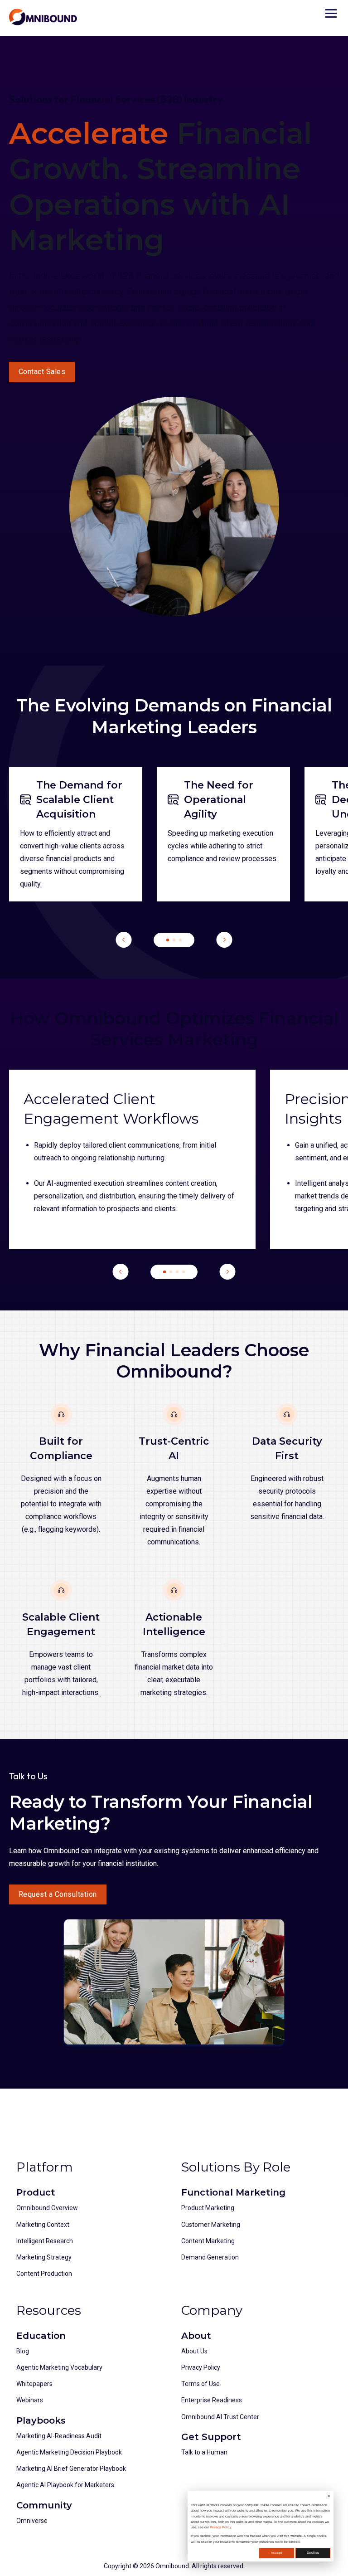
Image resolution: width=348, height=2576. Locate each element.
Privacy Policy (220, 2527)
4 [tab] (184, 1272)
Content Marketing (208, 2241)
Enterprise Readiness (212, 2400)
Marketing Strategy (44, 2257)
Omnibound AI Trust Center (220, 2417)
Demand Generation (210, 2257)
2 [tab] (174, 940)
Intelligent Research (45, 2241)
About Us (194, 2351)
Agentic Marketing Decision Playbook (69, 2452)
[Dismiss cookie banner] (329, 2497)
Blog (23, 2351)
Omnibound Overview (47, 2208)
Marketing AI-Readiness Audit (59, 2436)
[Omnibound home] (43, 17)
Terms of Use (201, 2384)
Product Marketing (208, 2208)
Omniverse (32, 2521)
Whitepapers (34, 2384)
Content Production (44, 2274)
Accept (276, 2553)
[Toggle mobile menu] (331, 13)
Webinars (30, 2400)
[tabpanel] (76, 834)
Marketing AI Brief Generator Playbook (71, 2469)
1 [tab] (168, 940)
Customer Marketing (211, 2225)
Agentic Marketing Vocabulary (59, 2367)
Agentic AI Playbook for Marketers (65, 2485)
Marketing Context (43, 2225)
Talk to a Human (204, 2452)
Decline (313, 2553)
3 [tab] (180, 940)
